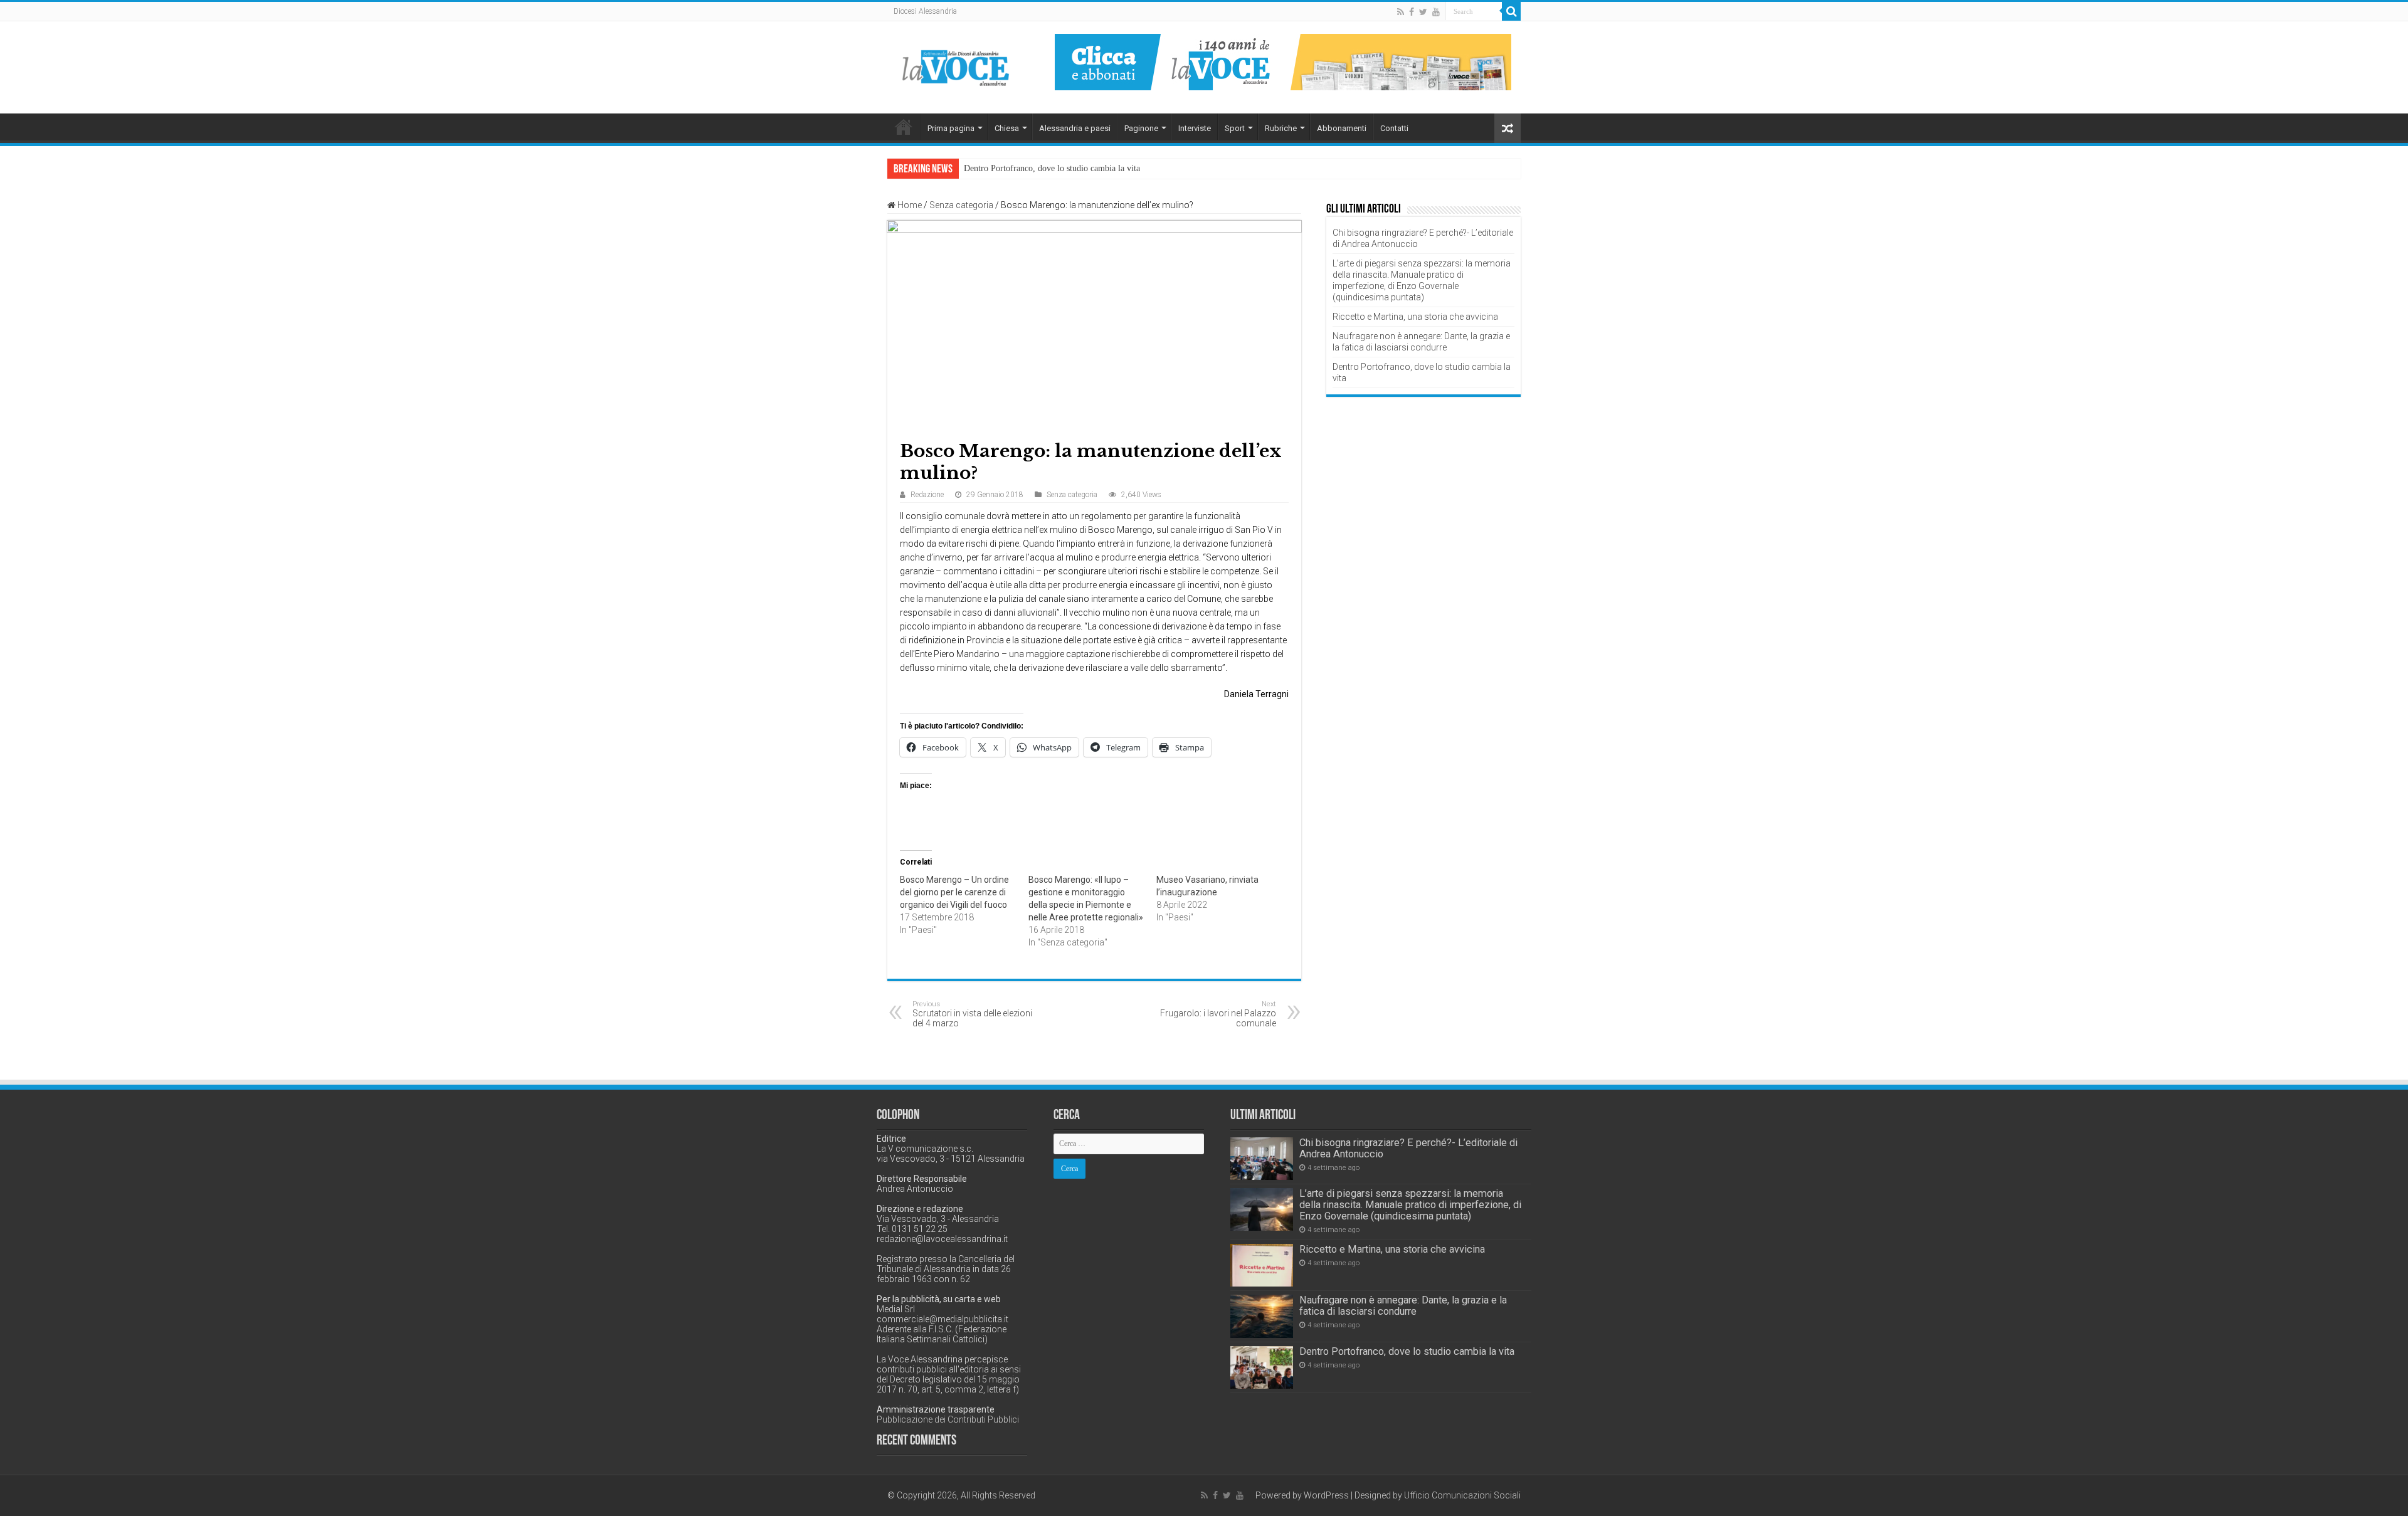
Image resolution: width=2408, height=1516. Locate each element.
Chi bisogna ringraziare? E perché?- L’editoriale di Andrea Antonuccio (1408, 1148)
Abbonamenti (1342, 128)
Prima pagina (951, 128)
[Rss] (1401, 12)
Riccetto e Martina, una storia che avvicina (1415, 317)
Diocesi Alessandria (925, 11)
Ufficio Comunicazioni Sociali (1462, 1495)
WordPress (1326, 1495)
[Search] (1511, 11)
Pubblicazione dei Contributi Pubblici (948, 1419)
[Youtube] (1436, 12)
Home (904, 127)
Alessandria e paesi (1075, 128)
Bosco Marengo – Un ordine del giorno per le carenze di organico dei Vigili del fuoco (954, 892)
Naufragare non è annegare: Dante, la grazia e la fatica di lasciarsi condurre (1403, 1306)
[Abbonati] (1283, 61)
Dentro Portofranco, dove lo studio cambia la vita (1052, 168)
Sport (1235, 128)
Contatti (1394, 128)
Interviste (1195, 128)
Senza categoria (961, 205)
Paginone (1141, 128)
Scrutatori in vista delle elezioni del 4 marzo (972, 1014)
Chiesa (1007, 128)
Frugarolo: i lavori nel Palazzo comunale (1218, 1014)
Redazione (927, 495)
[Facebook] (1412, 12)
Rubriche (1281, 128)
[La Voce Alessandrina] (956, 66)
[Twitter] (1423, 12)
